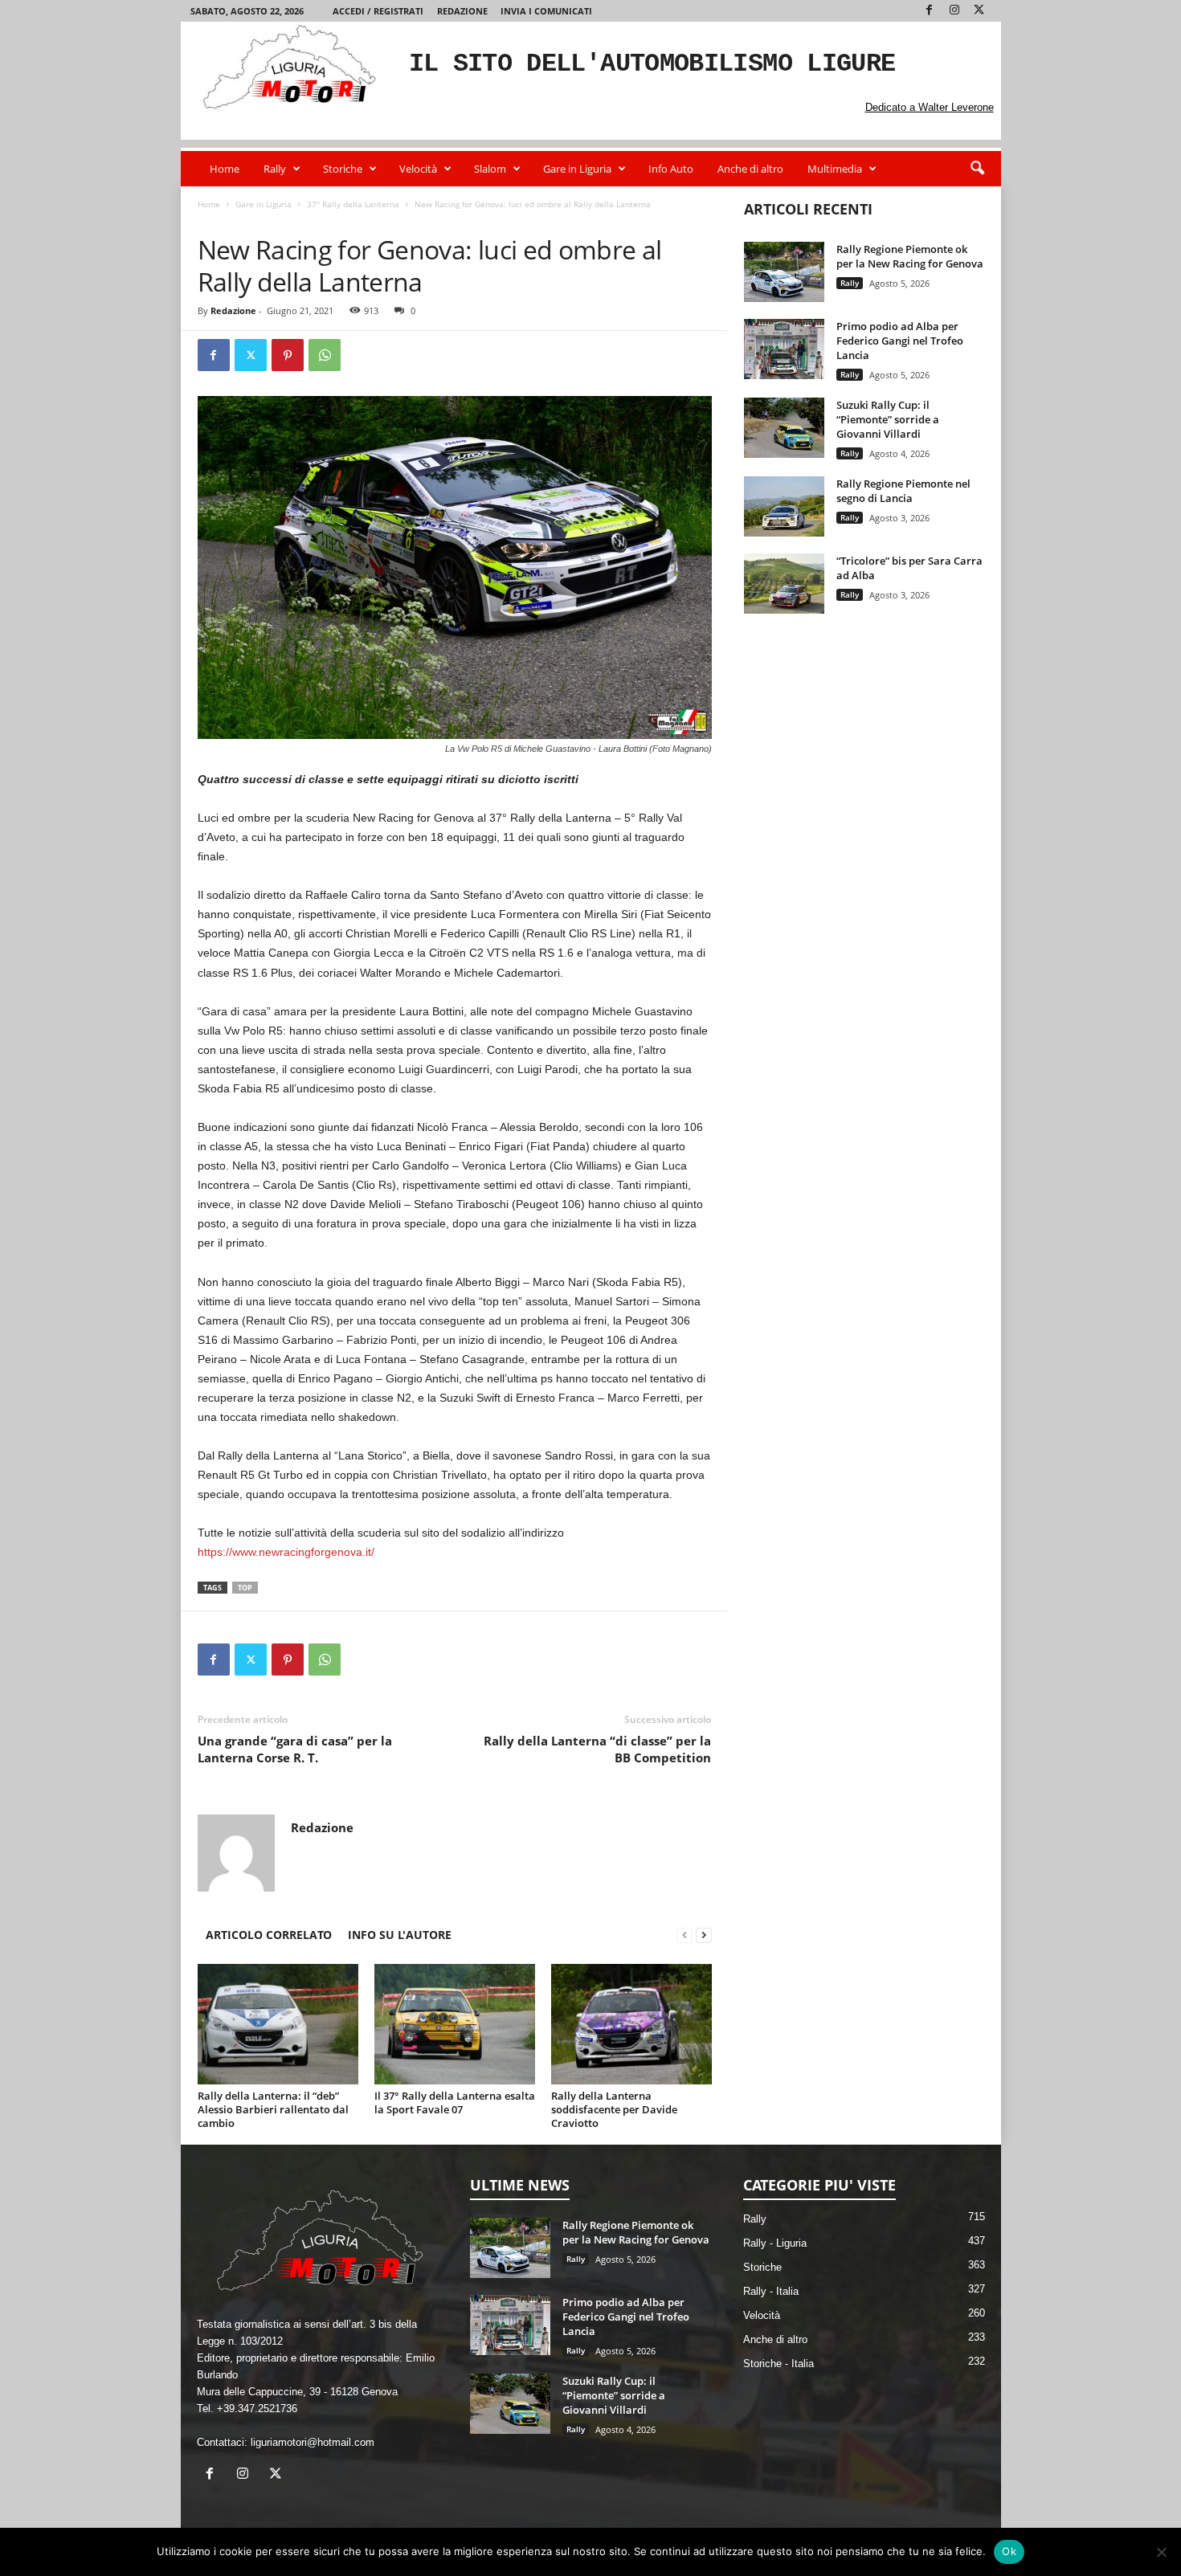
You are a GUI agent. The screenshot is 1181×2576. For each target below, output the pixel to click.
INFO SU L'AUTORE (400, 1935)
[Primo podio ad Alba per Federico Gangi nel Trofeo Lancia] (784, 349)
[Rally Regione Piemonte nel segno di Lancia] (784, 506)
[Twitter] (979, 11)
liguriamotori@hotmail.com (313, 2442)
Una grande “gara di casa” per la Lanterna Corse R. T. (295, 1749)
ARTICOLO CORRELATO (269, 1935)
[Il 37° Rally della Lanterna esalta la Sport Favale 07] (455, 2024)
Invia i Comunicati (546, 11)
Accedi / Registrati (378, 11)
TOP (245, 1588)
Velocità (418, 169)
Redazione (462, 11)
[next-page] (704, 1935)
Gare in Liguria (577, 169)
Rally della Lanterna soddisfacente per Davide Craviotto (614, 2109)
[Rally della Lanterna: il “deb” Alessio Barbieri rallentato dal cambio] (278, 2024)
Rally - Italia (771, 2291)
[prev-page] (684, 1935)
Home (225, 169)
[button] (977, 169)
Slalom (490, 169)
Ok (1009, 2551)
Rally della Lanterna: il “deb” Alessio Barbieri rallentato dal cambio (273, 2109)
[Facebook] (930, 11)
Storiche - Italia (778, 2364)
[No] (1161, 2552)
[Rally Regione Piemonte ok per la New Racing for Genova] (784, 272)
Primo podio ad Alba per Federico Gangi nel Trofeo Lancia (900, 341)
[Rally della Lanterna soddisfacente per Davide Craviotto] (631, 2024)
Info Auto (671, 169)
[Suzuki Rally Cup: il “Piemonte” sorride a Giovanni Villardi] (784, 428)
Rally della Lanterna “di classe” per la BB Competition (597, 1749)
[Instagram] (954, 11)
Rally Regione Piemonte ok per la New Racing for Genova (910, 256)
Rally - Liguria (775, 2243)
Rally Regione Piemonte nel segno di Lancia (903, 491)
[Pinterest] (288, 355)
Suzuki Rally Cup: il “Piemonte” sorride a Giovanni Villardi (888, 419)
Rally (275, 169)
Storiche (343, 169)
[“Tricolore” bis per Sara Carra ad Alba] (784, 584)
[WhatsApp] (325, 355)
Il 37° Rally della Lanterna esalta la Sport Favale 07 (455, 2102)
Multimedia (835, 169)
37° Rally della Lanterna (353, 204)
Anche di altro (750, 169)
